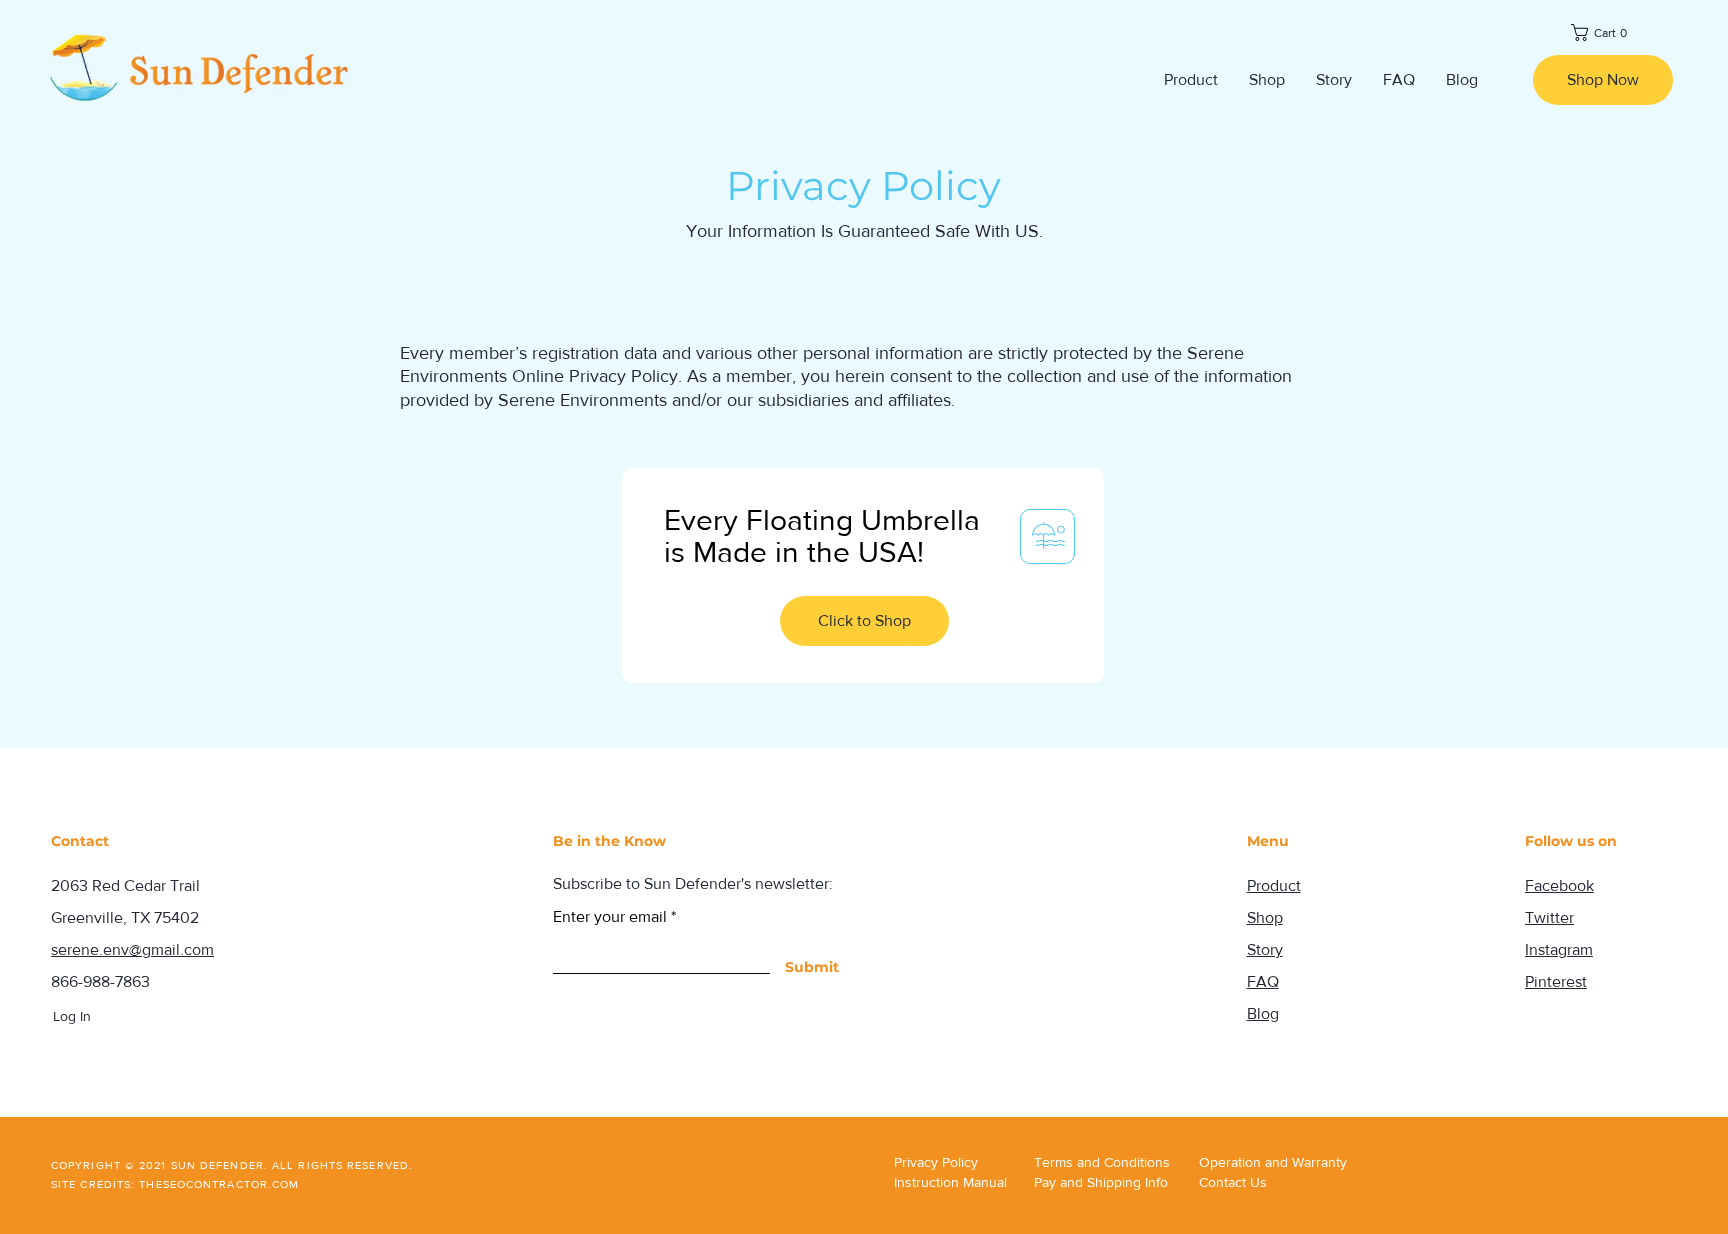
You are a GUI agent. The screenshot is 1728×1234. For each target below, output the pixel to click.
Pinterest (1556, 981)
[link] (1603, 32)
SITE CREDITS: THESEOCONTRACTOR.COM (175, 1184)
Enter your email (610, 917)
